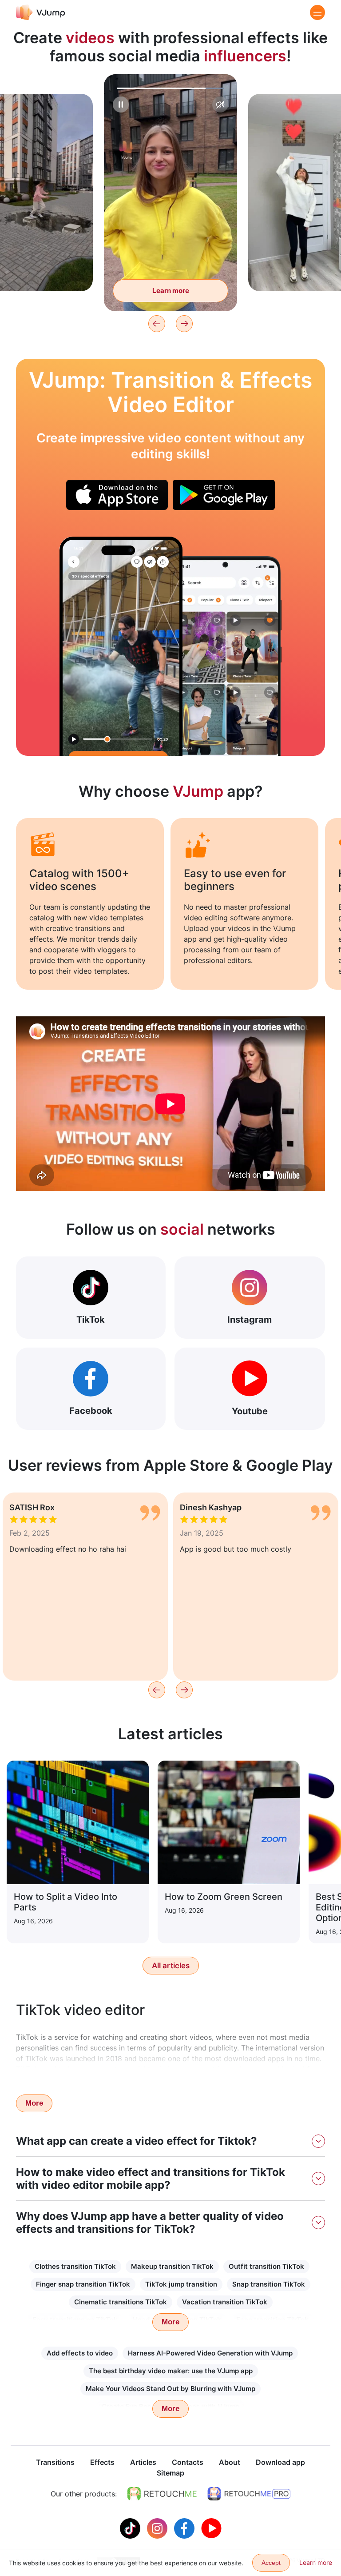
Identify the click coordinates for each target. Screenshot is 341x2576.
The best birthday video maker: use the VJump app (171, 2371)
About (230, 2462)
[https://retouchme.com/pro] (249, 2494)
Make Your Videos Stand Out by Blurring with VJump (170, 2389)
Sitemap (170, 2473)
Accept (271, 2563)
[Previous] (157, 324)
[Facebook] (185, 2528)
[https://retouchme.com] (162, 2494)
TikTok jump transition (181, 2284)
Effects (102, 2462)
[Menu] (317, 12)
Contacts (188, 2462)
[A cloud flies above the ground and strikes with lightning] (121, 646)
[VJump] (41, 12)
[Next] (184, 324)
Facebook (91, 1411)
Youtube (250, 1411)
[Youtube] (211, 2528)
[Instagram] (158, 2528)
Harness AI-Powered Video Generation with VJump (210, 2353)
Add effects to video (80, 2353)
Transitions (55, 2462)
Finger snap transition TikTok (83, 2284)
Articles (143, 2462)
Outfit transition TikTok (266, 2266)
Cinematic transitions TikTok (121, 2302)
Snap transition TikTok (269, 2284)
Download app (280, 2462)
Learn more (171, 291)
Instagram (250, 1320)
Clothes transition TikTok (75, 2266)
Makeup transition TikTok (172, 2266)
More (34, 2103)
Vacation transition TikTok (225, 2302)
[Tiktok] (131, 2528)
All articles (171, 1966)
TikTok (91, 1320)
